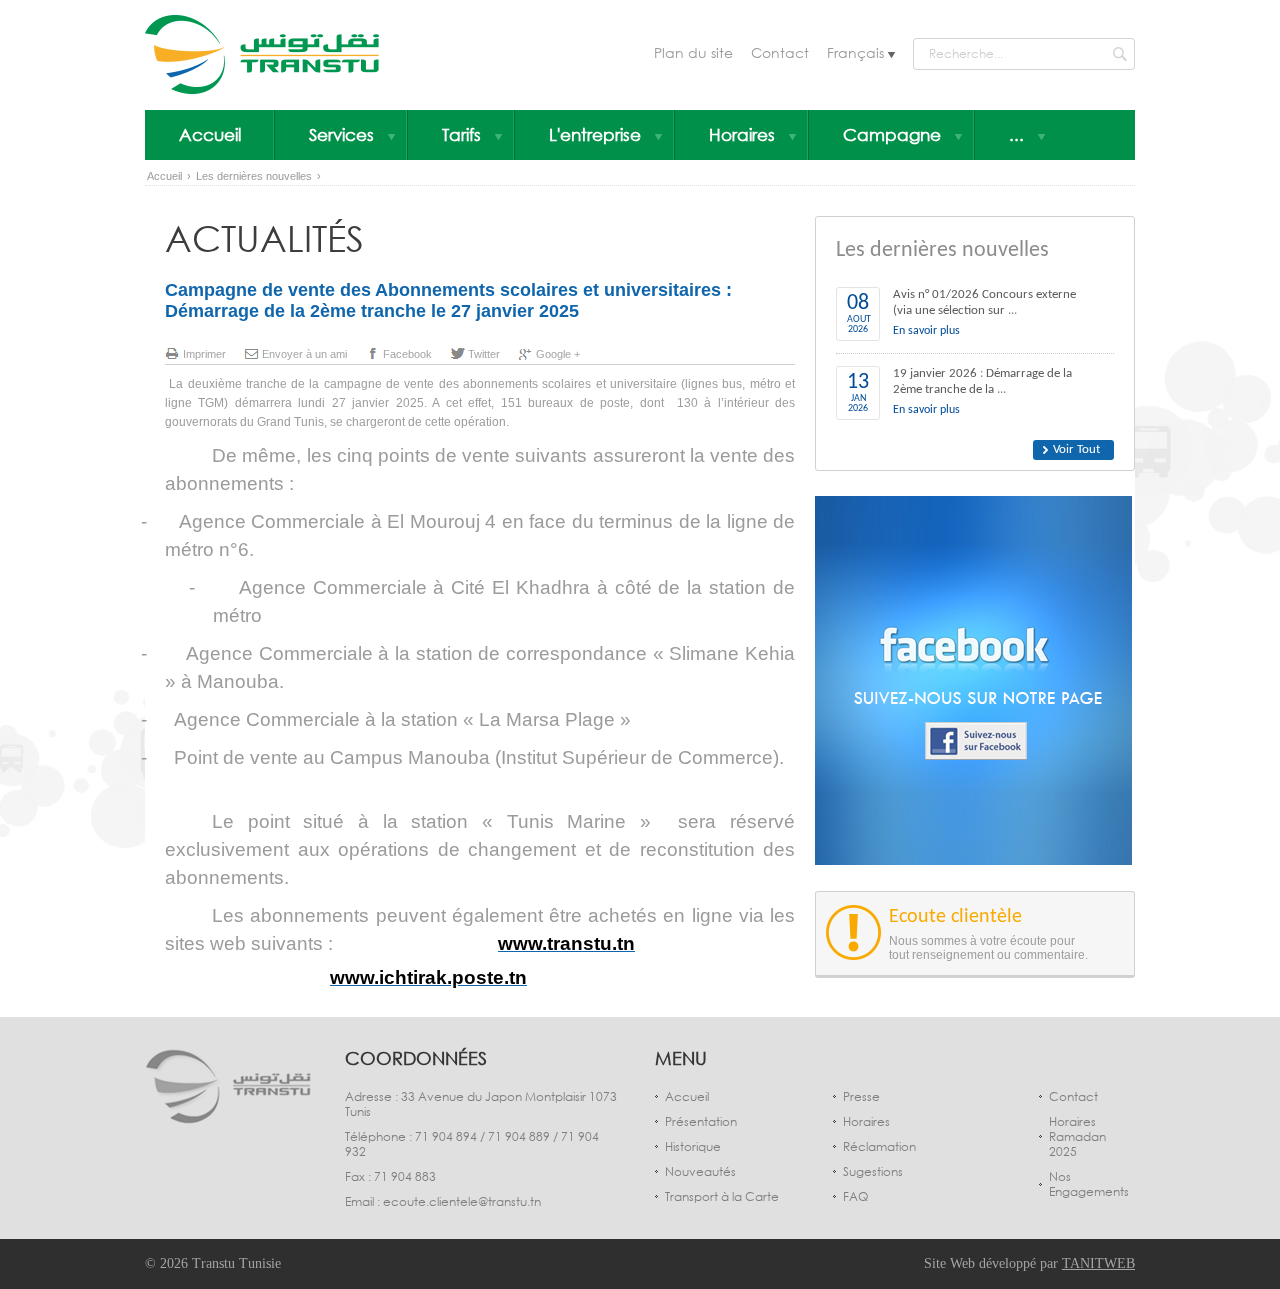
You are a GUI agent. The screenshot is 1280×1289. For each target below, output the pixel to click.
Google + (558, 354)
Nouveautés (700, 1171)
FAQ (855, 1196)
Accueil (210, 134)
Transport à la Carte (722, 1196)
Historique (693, 1146)
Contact (780, 52)
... (1016, 134)
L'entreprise (595, 134)
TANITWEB (1098, 1263)
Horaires (742, 134)
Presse (861, 1096)
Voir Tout (1076, 449)
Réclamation (879, 1146)
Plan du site (693, 52)
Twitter (484, 354)
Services (341, 134)
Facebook (407, 354)
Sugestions (873, 1171)
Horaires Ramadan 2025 (1077, 1136)
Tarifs (461, 134)
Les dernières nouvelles (254, 176)
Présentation (701, 1121)
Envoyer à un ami (304, 354)
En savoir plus (926, 331)
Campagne (892, 134)
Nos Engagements (1089, 1184)
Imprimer (204, 354)
